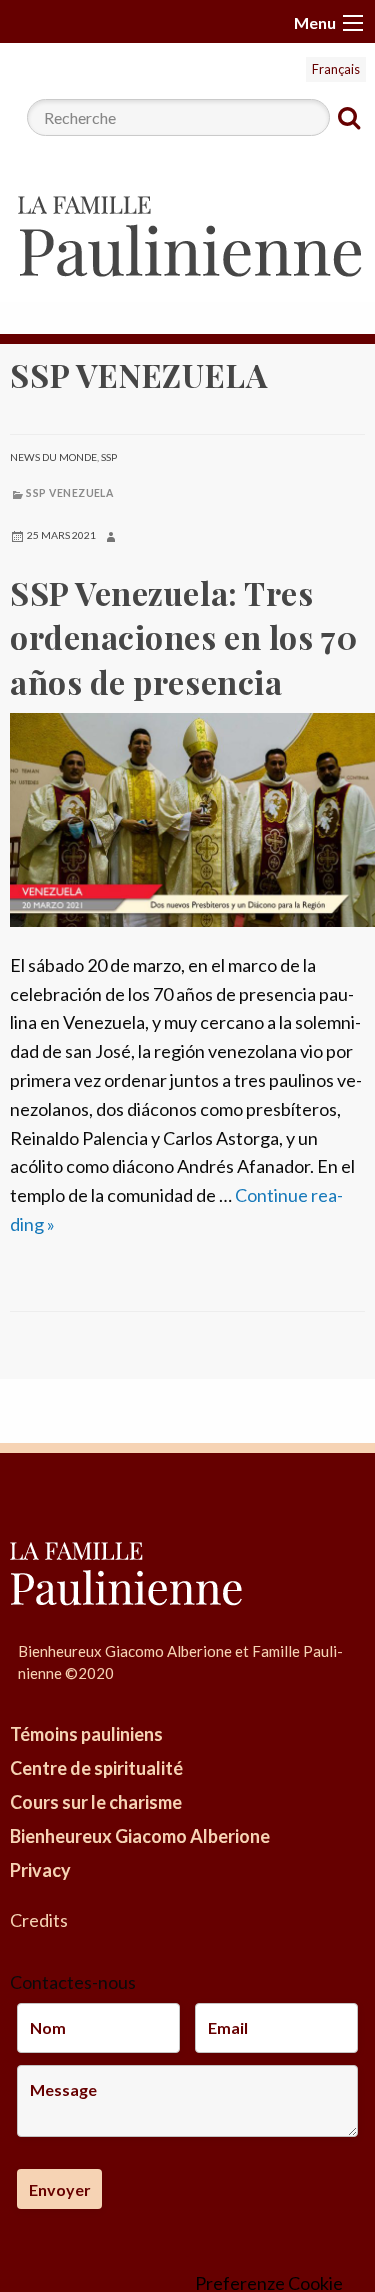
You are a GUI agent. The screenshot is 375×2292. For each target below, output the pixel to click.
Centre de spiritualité (96, 1768)
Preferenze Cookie (269, 2283)
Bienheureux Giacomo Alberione (140, 1836)
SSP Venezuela (69, 493)
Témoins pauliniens (86, 1734)
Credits (39, 1920)
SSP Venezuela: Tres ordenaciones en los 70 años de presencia (183, 637)
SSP (109, 457)
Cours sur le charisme (96, 1802)
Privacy (40, 1870)
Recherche (349, 118)
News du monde (53, 457)
